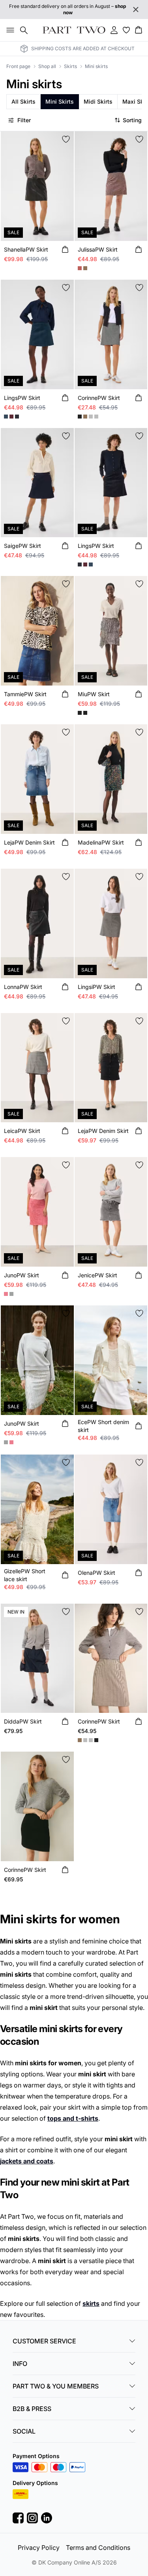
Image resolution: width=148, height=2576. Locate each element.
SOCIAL (24, 2431)
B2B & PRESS (32, 2409)
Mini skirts (96, 66)
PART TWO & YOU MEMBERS (56, 2386)
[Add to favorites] (66, 139)
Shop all (47, 66)
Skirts (70, 66)
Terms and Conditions (98, 2548)
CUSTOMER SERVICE (44, 2341)
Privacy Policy (39, 2548)
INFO (20, 2364)
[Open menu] (9, 30)
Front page (18, 66)
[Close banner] (136, 9)
